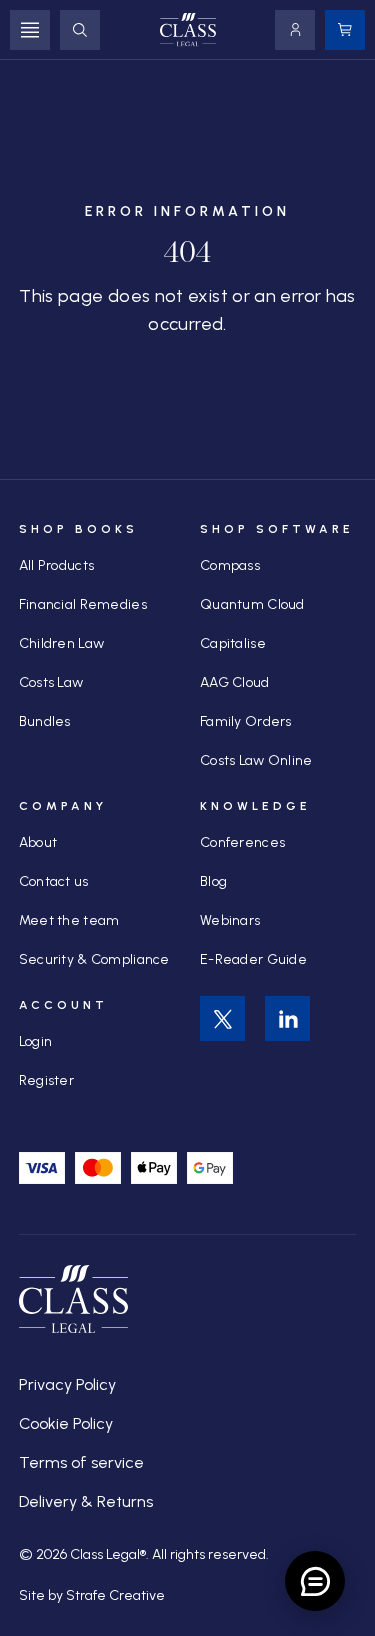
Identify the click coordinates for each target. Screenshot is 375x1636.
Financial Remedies (83, 604)
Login (35, 1041)
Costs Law (51, 682)
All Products (56, 565)
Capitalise (233, 643)
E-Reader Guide (253, 959)
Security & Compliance (94, 959)
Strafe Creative (115, 1595)
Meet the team (69, 920)
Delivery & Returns (86, 1501)
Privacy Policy (67, 1384)
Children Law (61, 643)
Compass (230, 565)
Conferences (242, 842)
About (38, 842)
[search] (80, 30)
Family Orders (246, 721)
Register (46, 1080)
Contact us (54, 881)
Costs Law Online (256, 760)
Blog (213, 881)
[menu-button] (30, 30)
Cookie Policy (66, 1423)
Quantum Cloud (252, 604)
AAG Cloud (235, 682)
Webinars (230, 920)
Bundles (45, 721)
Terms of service (81, 1462)
